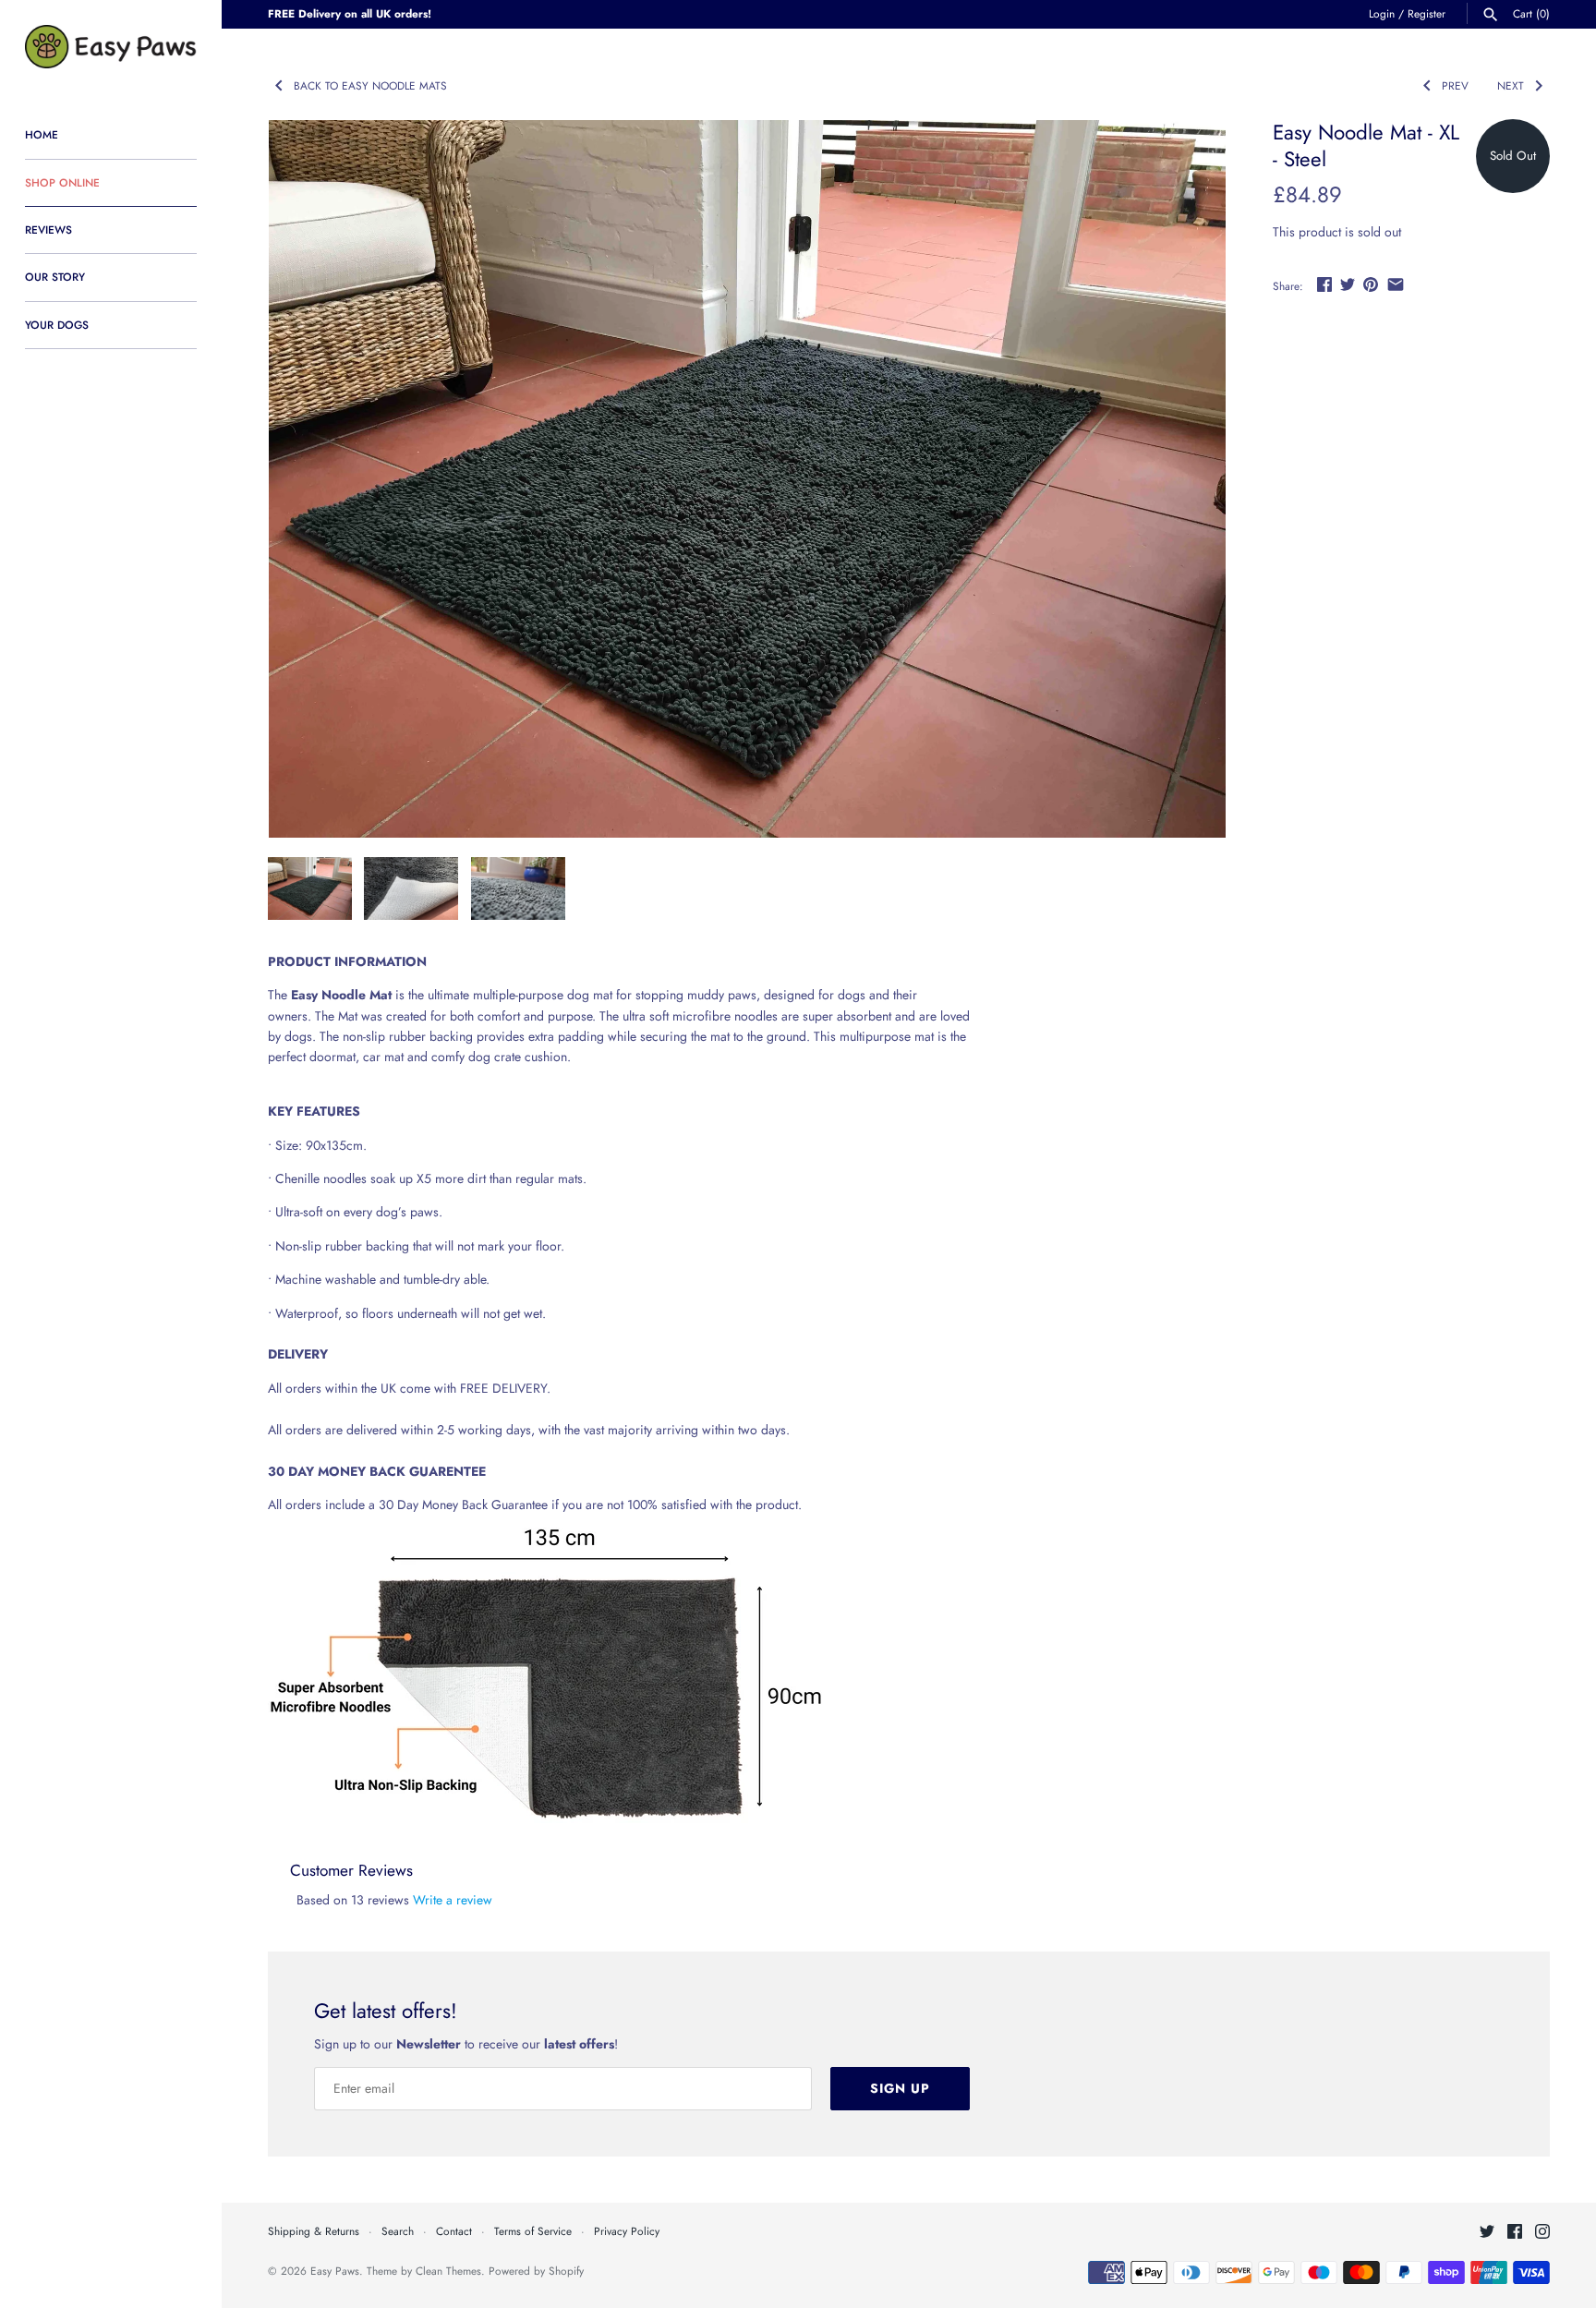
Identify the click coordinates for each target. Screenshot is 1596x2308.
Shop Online (62, 182)
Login (1382, 13)
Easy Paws (335, 2271)
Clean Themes (448, 2271)
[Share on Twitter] (1348, 284)
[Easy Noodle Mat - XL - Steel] (747, 479)
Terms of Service (533, 2231)
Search (398, 2231)
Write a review (453, 1900)
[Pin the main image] (1371, 284)
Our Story (55, 277)
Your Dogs (57, 325)
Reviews (48, 230)
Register (1427, 13)
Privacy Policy (627, 2231)
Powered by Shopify (536, 2271)
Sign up (900, 2088)
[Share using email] (1396, 284)
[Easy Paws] (111, 47)
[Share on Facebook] (1324, 284)
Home (42, 134)
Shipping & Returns (314, 2231)
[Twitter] (1487, 2233)
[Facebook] (1515, 2233)
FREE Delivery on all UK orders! (350, 13)
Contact (454, 2231)
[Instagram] (1542, 2233)
